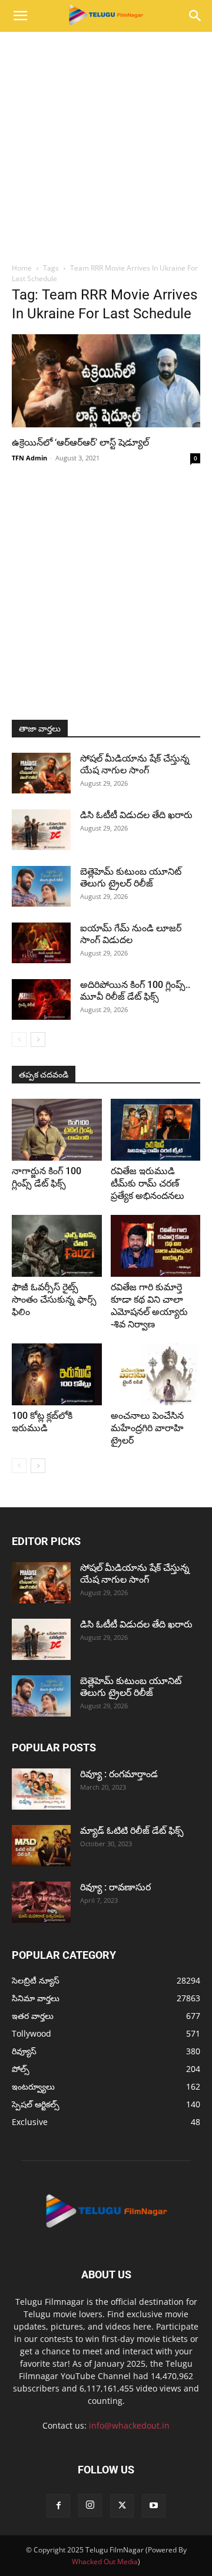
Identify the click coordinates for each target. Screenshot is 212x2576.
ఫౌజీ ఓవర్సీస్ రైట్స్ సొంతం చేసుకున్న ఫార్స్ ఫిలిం (54, 1299)
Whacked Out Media (105, 2562)
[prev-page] (19, 1040)
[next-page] (38, 1040)
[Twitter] (122, 2506)
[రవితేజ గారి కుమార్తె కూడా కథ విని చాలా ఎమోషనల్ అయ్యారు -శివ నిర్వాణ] (156, 1246)
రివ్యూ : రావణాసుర (115, 1887)
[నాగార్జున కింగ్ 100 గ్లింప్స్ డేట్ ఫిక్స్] (57, 1130)
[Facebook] (58, 2506)
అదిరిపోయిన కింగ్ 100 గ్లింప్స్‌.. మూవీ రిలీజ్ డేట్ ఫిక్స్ (135, 991)
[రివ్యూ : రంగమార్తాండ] (41, 1789)
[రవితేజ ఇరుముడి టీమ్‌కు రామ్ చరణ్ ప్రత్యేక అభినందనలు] (156, 1130)
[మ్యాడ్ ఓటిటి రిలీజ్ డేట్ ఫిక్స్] (41, 1846)
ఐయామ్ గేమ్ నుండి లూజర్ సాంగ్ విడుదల (131, 934)
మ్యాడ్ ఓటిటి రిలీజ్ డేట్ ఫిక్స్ (133, 1831)
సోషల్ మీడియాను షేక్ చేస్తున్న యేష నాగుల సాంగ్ (135, 764)
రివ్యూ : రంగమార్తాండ (119, 1774)
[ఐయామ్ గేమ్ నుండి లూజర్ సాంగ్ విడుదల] (41, 943)
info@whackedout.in (129, 2425)
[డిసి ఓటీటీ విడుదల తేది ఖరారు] (41, 830)
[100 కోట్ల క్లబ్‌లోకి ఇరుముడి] (57, 1374)
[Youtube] (154, 2506)
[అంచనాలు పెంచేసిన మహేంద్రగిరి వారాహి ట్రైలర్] (156, 1374)
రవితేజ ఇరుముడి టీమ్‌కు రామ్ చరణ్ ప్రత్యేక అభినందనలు (148, 1183)
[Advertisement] (106, 144)
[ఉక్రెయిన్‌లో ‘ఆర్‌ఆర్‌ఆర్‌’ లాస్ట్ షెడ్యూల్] (106, 381)
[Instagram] (90, 2505)
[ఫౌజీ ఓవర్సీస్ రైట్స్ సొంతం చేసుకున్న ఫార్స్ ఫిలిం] (57, 1246)
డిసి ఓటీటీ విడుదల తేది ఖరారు (136, 815)
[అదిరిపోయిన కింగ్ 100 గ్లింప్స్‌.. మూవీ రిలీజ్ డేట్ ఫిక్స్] (41, 999)
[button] (20, 16)
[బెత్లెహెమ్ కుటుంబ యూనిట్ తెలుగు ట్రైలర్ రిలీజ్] (41, 886)
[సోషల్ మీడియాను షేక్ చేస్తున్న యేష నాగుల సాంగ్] (41, 773)
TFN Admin (29, 458)
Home (22, 268)
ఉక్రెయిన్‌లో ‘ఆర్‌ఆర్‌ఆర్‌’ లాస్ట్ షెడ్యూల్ (80, 442)
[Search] (196, 16)
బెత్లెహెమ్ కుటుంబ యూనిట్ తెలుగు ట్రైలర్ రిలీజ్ (131, 877)
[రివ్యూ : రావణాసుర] (41, 1902)
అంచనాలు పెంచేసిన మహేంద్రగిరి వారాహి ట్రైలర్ (147, 1428)
